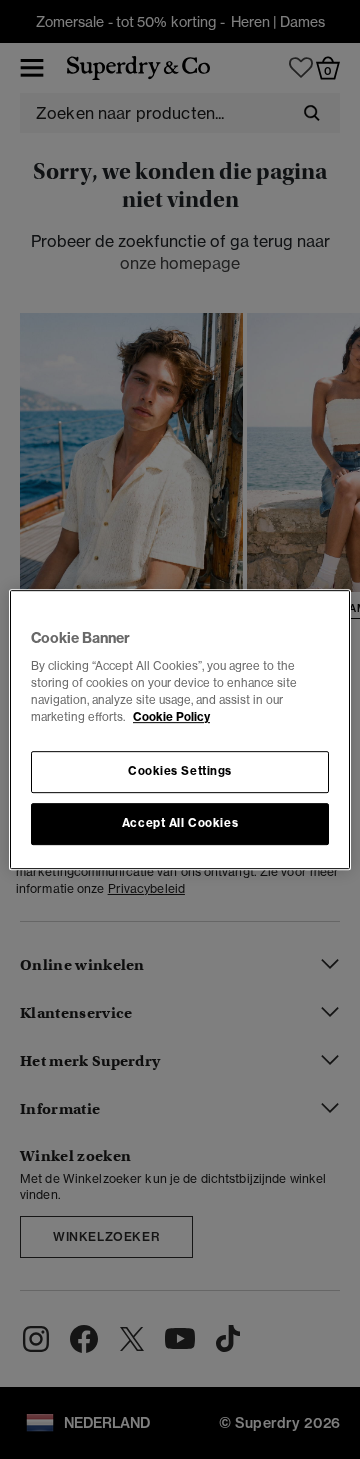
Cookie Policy (171, 717)
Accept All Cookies (180, 823)
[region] (180, 730)
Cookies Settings (180, 772)
